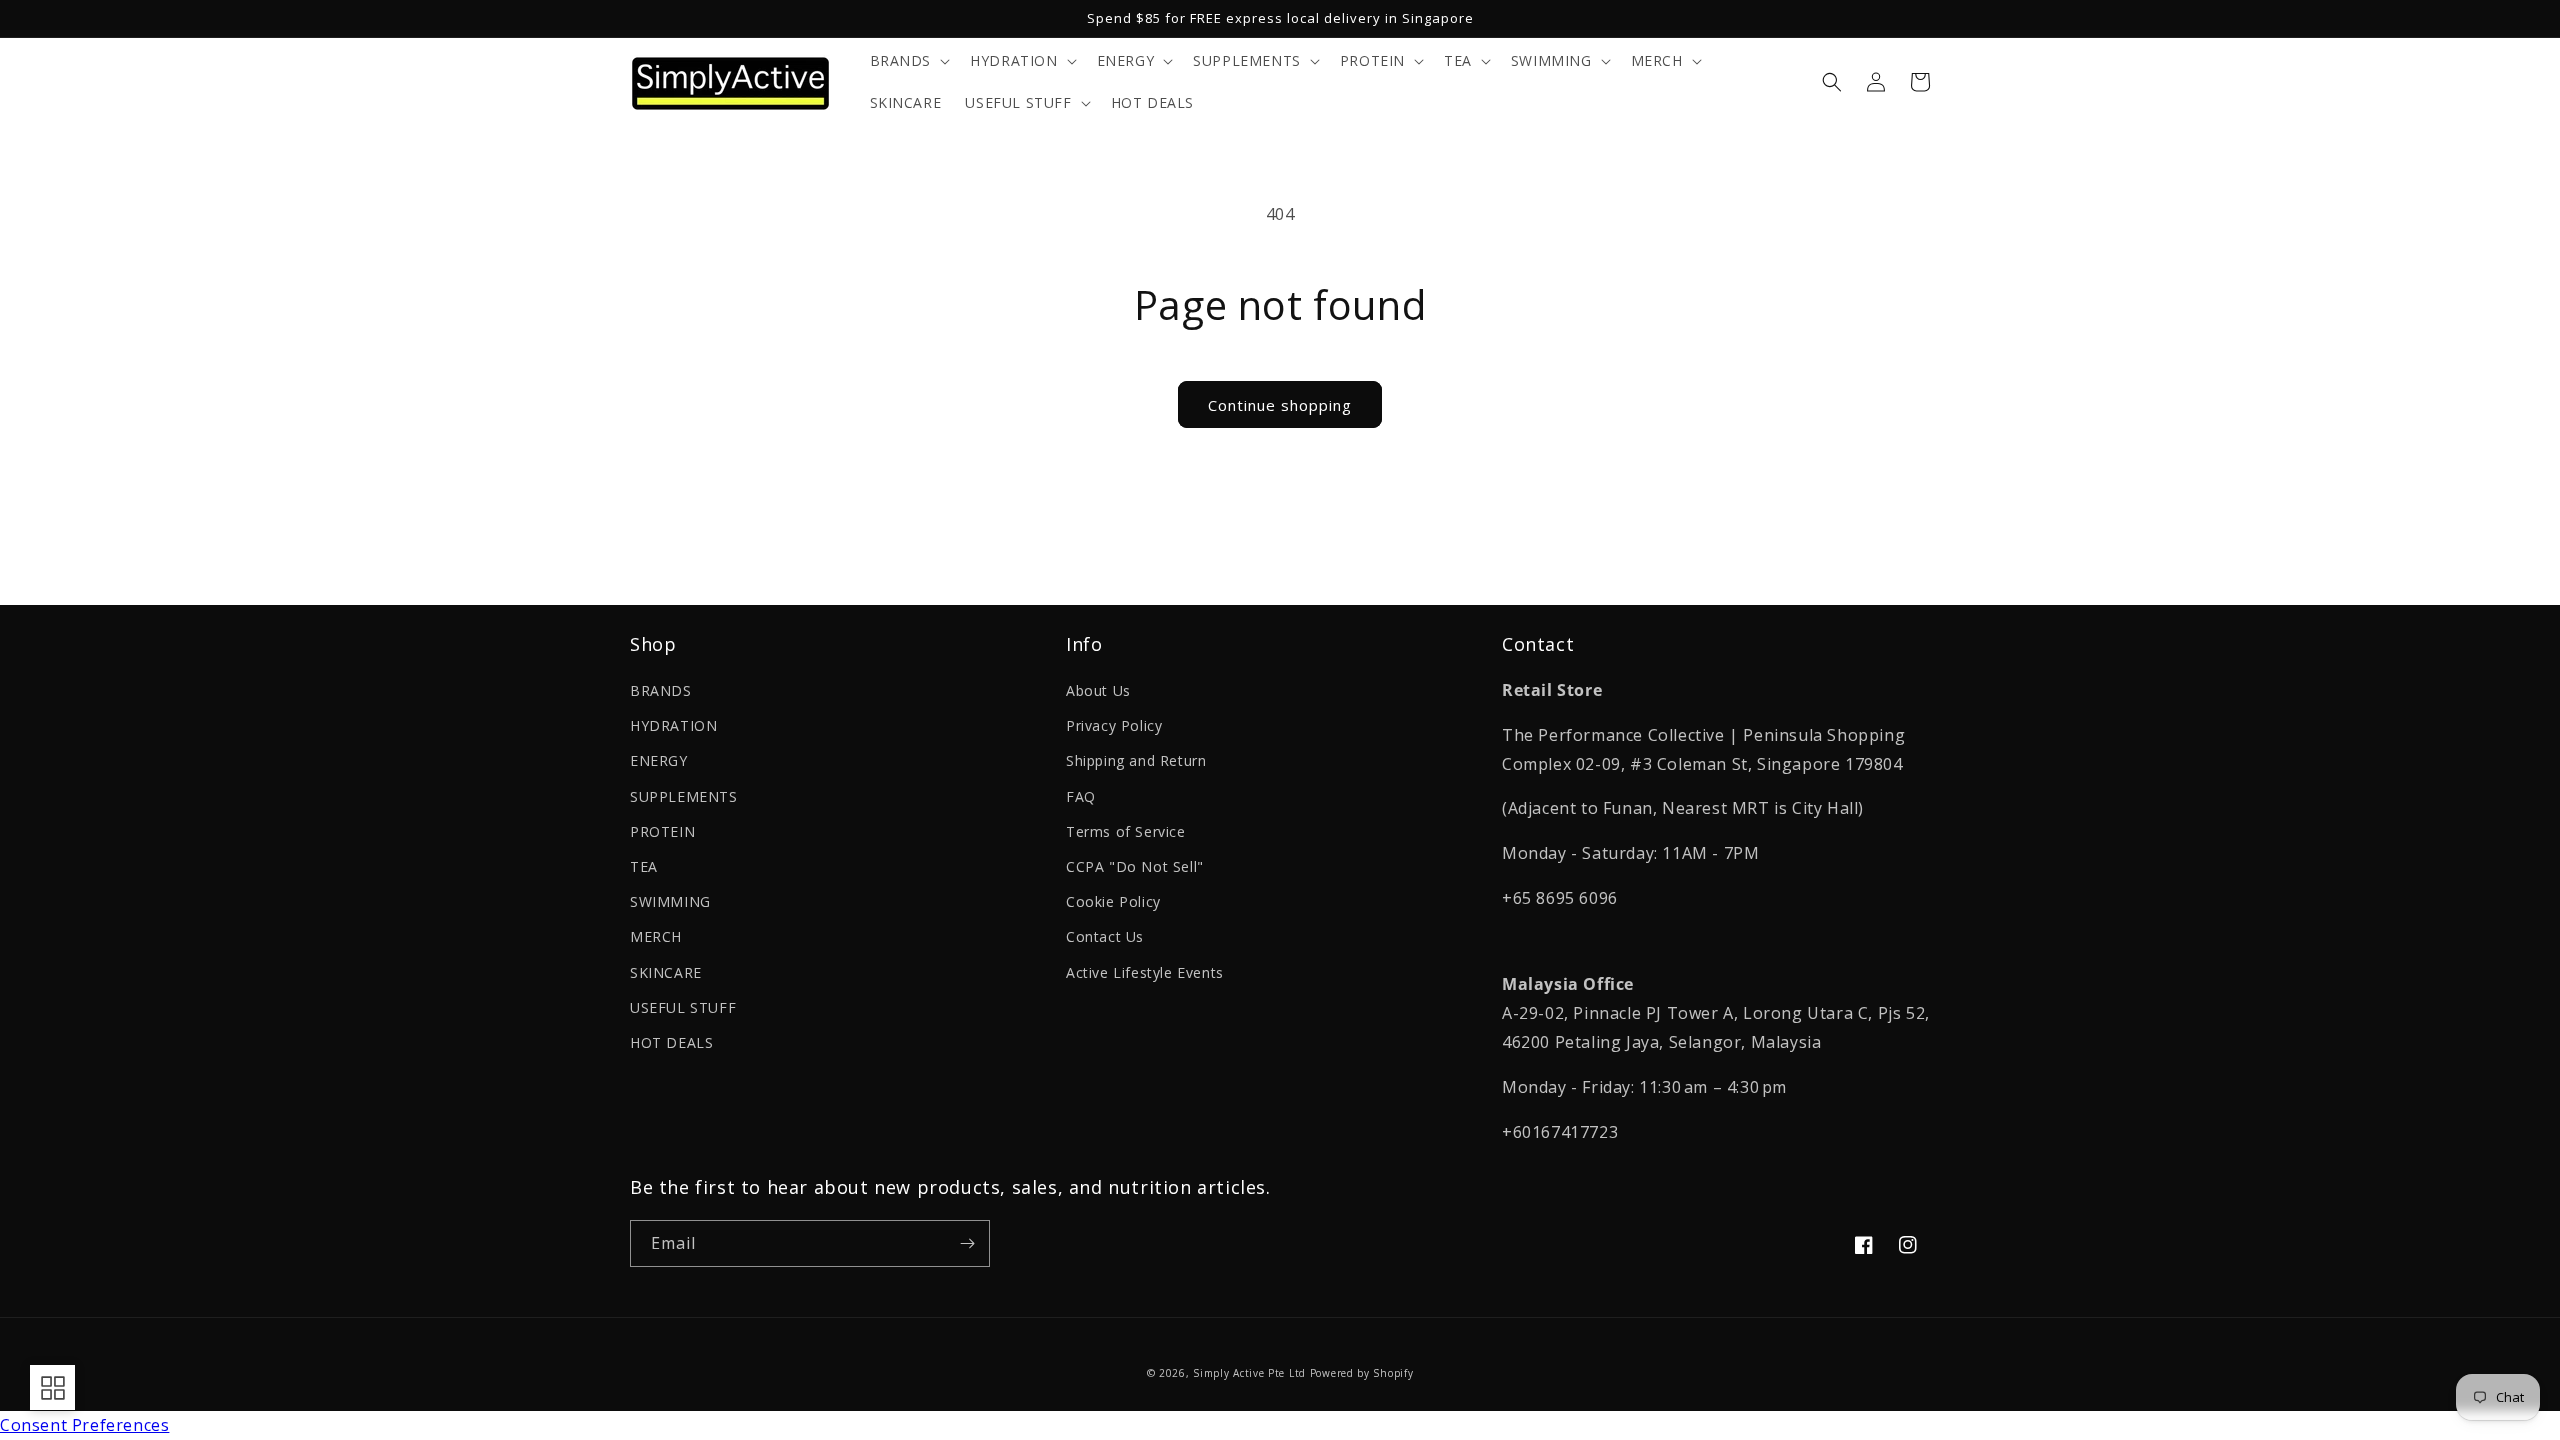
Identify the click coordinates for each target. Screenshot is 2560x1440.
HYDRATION (673, 725)
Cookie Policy (1113, 901)
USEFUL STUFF (683, 1007)
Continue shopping (1280, 405)
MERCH (656, 936)
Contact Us (1105, 936)
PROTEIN (662, 831)
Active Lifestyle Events (1145, 972)
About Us (1098, 690)
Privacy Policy (1114, 725)
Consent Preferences (84, 1425)
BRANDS (661, 690)
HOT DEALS (671, 1042)
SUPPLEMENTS (684, 796)
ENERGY (659, 760)
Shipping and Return (1136, 760)
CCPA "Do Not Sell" (1135, 866)
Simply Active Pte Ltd (1249, 1373)
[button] (908, 61)
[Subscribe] (967, 1243)
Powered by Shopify (1362, 1373)
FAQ (1081, 796)
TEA (644, 866)
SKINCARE (666, 972)
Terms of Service (1126, 831)
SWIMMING (670, 901)
